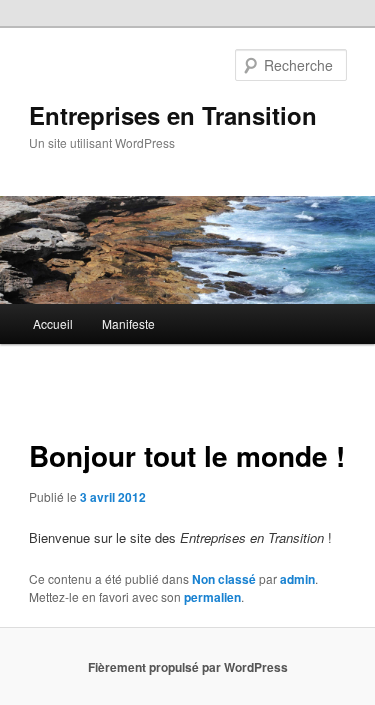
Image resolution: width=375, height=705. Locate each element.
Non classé (224, 579)
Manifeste (128, 323)
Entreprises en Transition (173, 115)
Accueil (53, 323)
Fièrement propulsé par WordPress (188, 667)
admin (297, 579)
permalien (212, 597)
